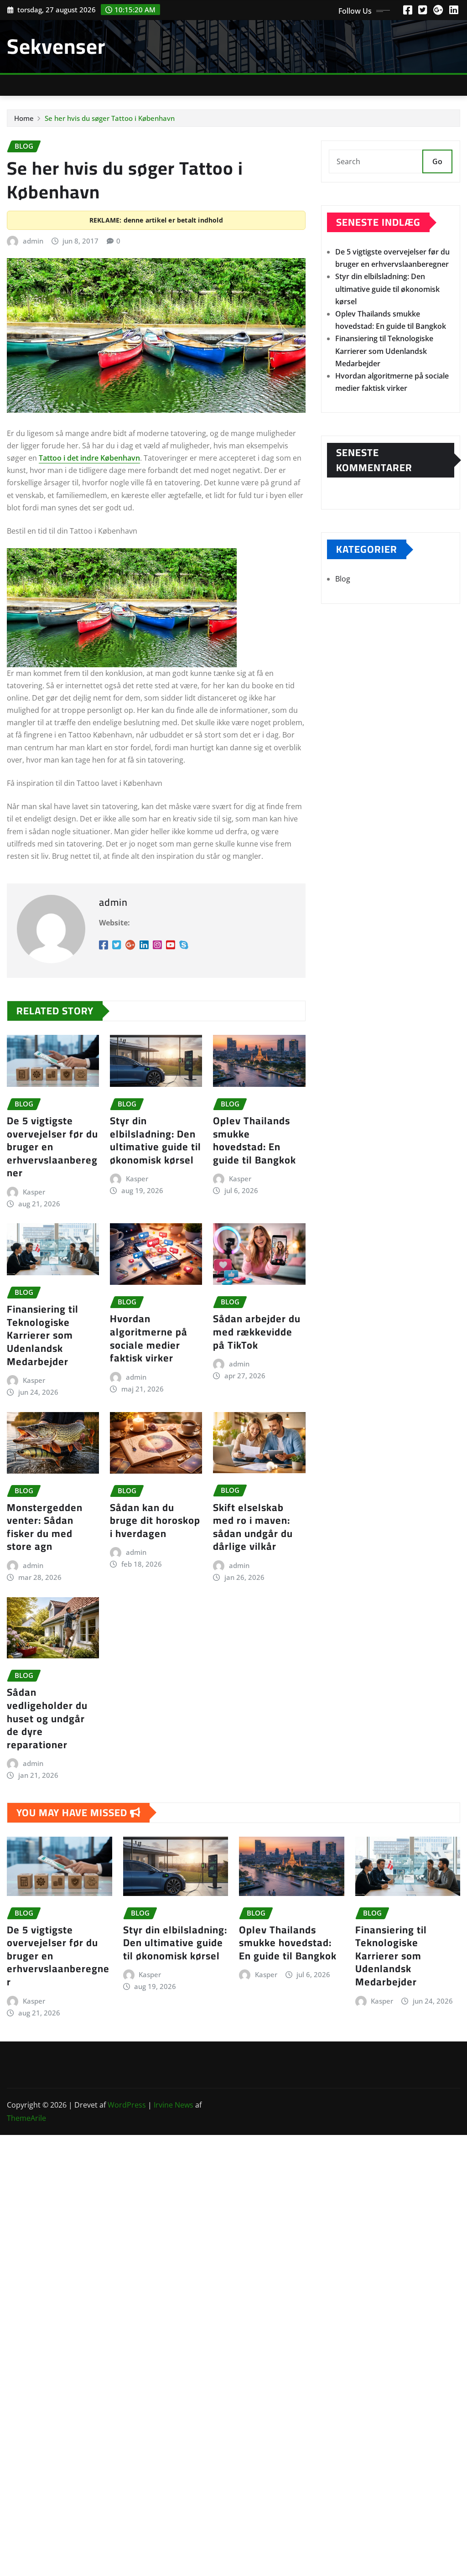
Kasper (34, 1192)
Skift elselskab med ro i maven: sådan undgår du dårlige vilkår (253, 1527)
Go (437, 161)
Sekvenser (56, 46)
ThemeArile (26, 2118)
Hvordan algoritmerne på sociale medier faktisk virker (149, 1338)
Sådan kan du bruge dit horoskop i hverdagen (155, 1520)
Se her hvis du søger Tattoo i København (110, 118)
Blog (343, 579)
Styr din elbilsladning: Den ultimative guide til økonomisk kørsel (156, 1140)
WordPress (127, 2105)
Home (24, 118)
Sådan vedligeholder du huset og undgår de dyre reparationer (47, 1718)
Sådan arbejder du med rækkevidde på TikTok (257, 1332)
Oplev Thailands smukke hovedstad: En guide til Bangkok (254, 1140)
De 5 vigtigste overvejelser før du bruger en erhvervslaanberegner (52, 1147)
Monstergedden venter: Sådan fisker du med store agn (45, 1527)
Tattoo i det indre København (89, 458)
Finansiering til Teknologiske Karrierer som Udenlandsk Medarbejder (43, 1335)
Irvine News (174, 2105)
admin (33, 241)
